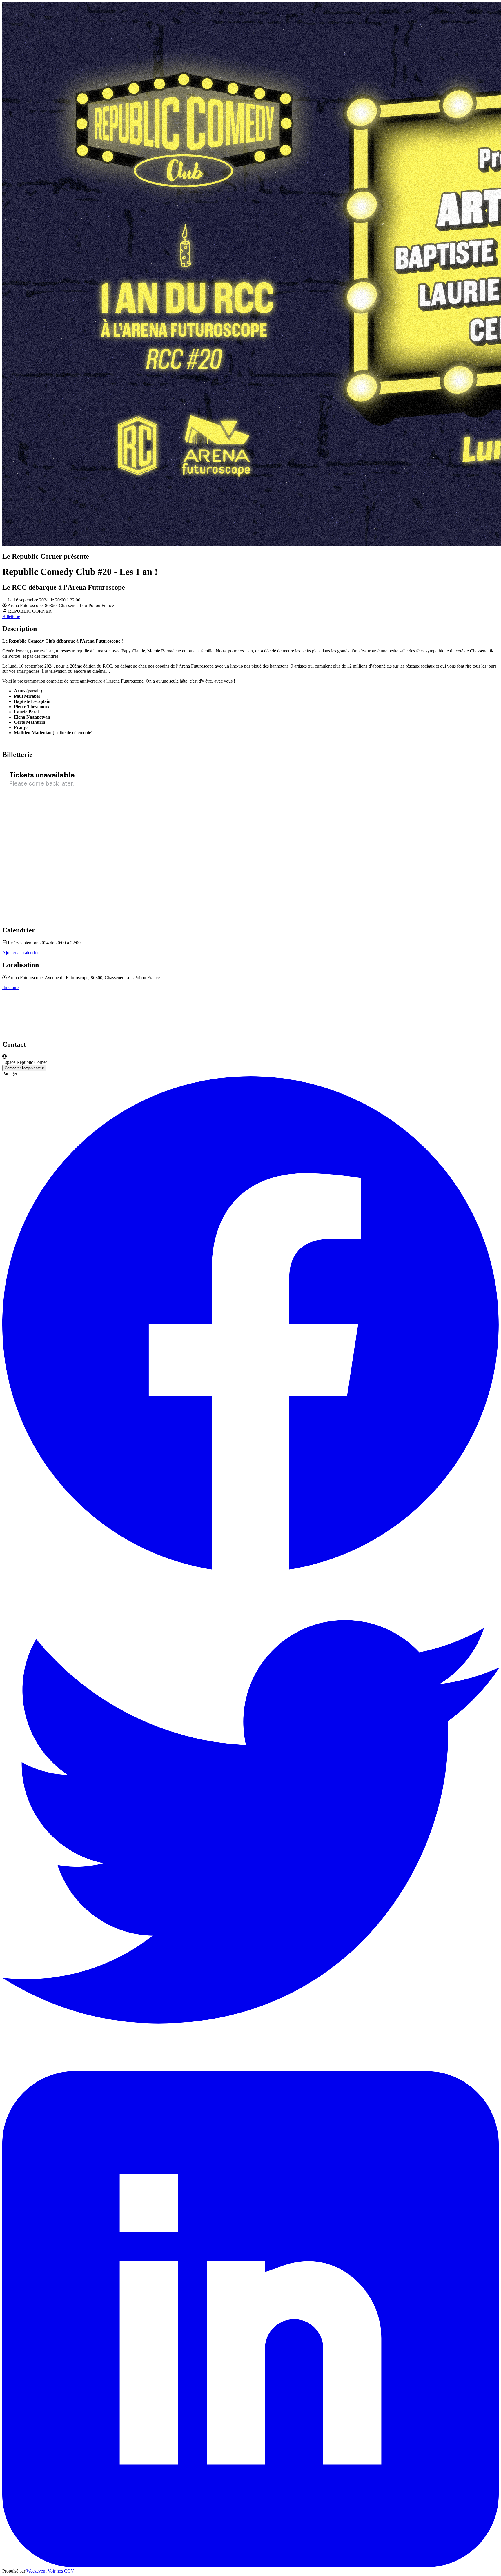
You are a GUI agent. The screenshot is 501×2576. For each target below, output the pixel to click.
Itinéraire (10, 987)
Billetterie (11, 616)
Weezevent (36, 2571)
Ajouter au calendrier (22, 953)
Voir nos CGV (61, 2571)
